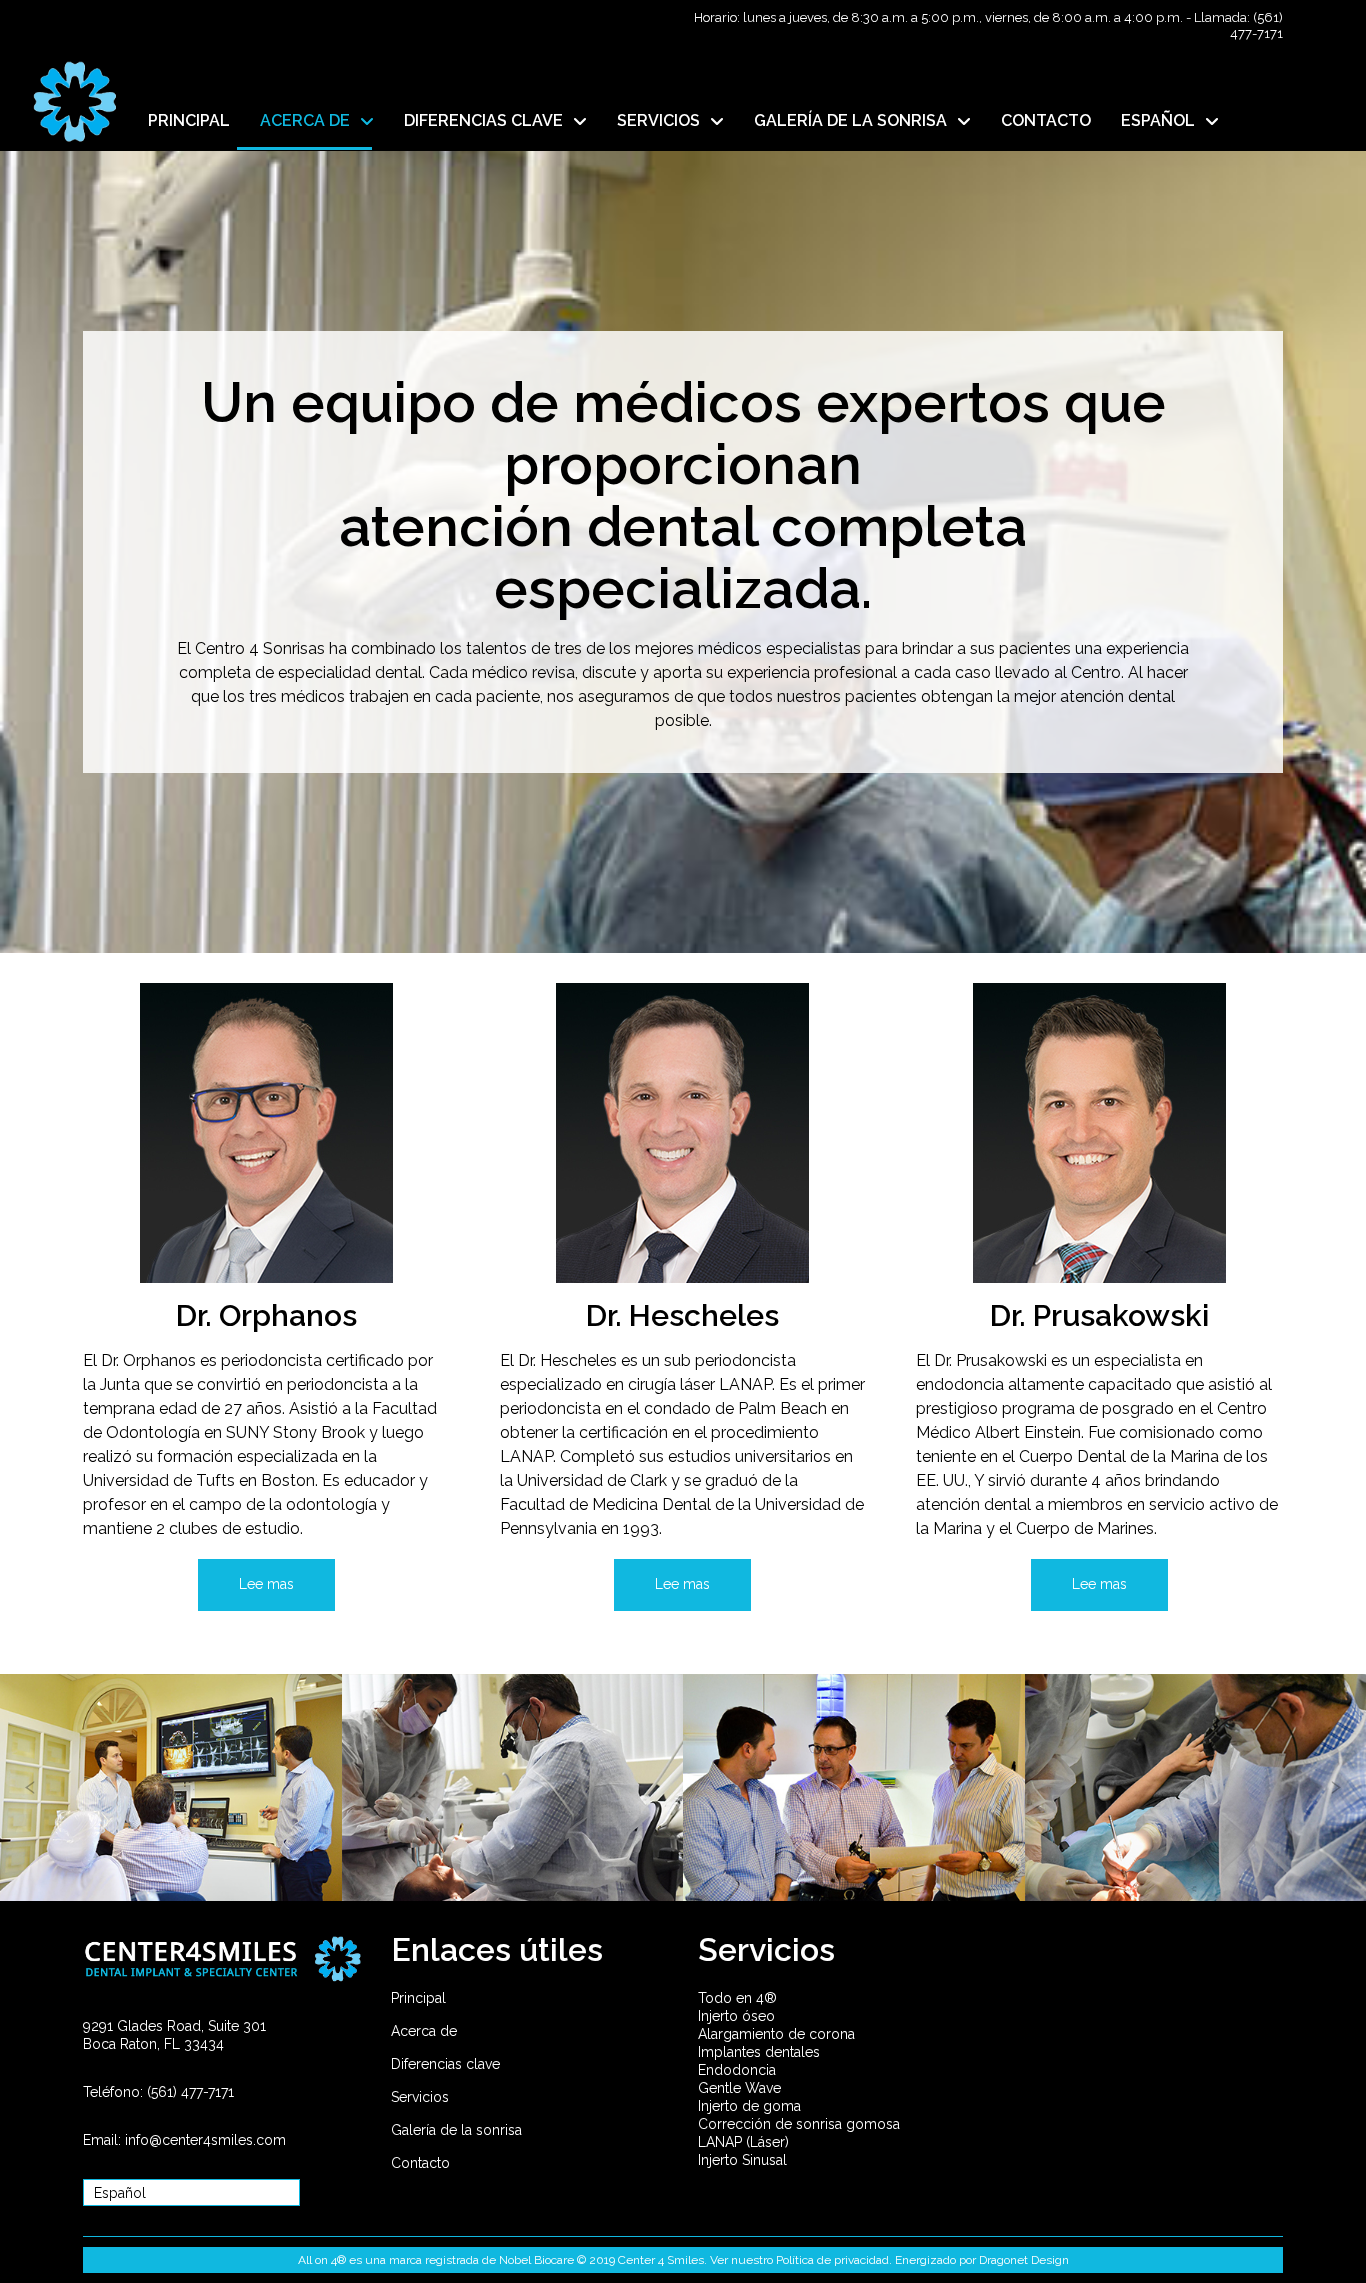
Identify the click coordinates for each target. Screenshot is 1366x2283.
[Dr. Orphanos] (266, 1133)
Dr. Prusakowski (1099, 1315)
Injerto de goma (749, 2106)
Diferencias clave (445, 2064)
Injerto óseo (736, 2016)
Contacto (420, 2163)
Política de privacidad (832, 2260)
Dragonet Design (1024, 2260)
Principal (418, 1998)
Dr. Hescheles (682, 1315)
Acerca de (424, 2031)
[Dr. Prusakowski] (1099, 1133)
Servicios (420, 2097)
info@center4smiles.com (205, 2140)
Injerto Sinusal (742, 2160)
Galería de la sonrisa (456, 2130)
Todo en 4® (737, 1998)
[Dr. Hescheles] (682, 1133)
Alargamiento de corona (776, 2034)
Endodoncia (737, 2070)
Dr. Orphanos (266, 1315)
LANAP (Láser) (743, 2142)
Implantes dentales (759, 2052)
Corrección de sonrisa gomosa (799, 2124)
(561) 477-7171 (1256, 25)
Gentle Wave (739, 2088)
